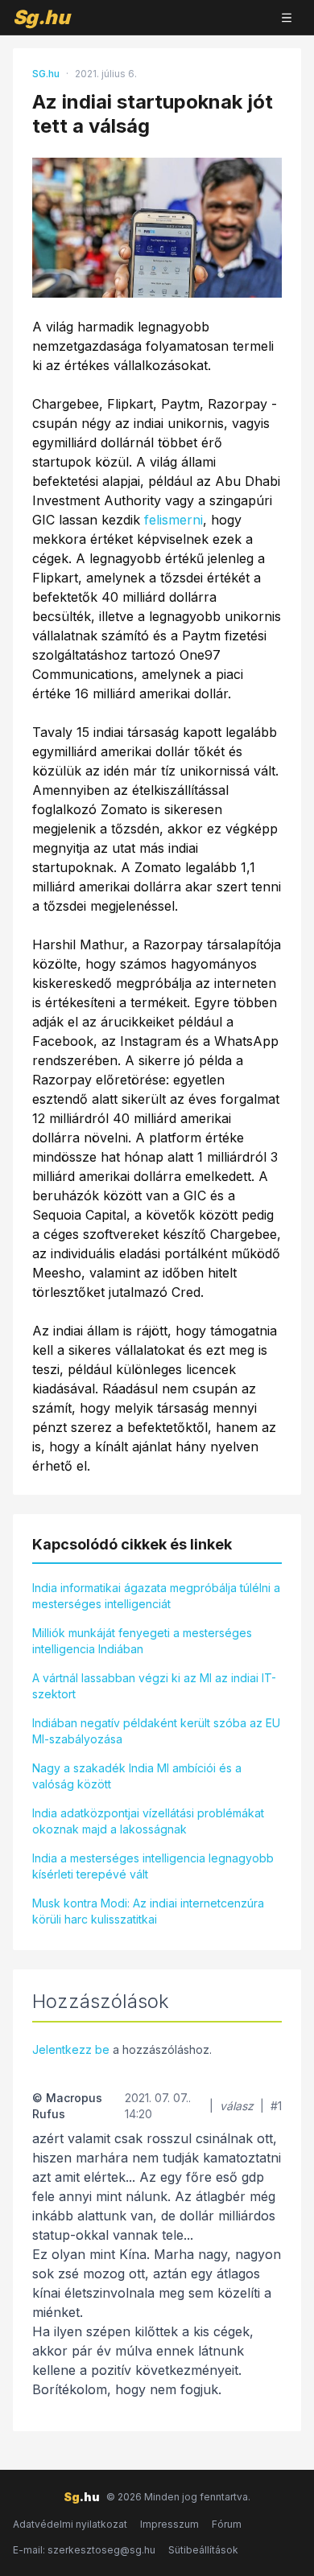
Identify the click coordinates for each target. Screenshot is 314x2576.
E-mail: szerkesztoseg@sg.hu (84, 2550)
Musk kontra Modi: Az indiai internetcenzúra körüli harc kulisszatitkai (148, 1911)
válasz (237, 2106)
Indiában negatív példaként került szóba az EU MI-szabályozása (156, 1731)
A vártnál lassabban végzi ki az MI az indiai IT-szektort (154, 1686)
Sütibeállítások (203, 2550)
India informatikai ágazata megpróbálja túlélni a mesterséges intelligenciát (156, 1596)
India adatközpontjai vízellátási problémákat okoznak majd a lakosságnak (148, 1821)
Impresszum (169, 2524)
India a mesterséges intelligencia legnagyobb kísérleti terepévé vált (153, 1866)
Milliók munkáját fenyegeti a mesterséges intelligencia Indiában (142, 1641)
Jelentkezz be (71, 2049)
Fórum (227, 2524)
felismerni (174, 520)
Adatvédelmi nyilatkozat (70, 2524)
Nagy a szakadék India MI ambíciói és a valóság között (137, 1776)
